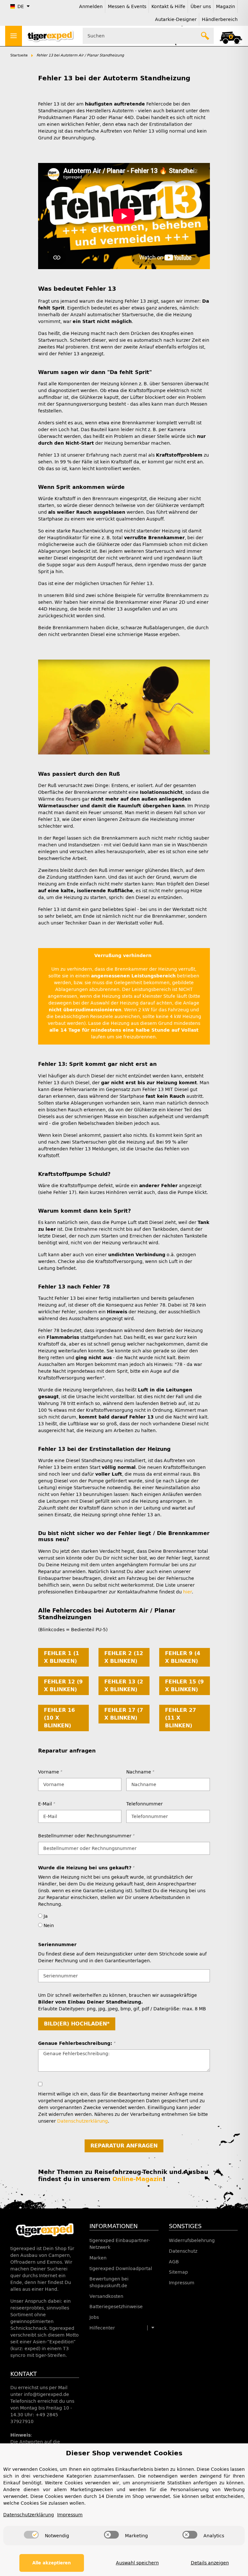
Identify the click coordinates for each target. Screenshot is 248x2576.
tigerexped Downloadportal (121, 2269)
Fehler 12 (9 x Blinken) (63, 1686)
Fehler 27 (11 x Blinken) (181, 1718)
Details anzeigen (210, 2563)
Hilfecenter (102, 2328)
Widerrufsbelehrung (192, 2241)
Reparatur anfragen (124, 2146)
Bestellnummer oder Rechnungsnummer (86, 1836)
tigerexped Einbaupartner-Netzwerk (120, 2244)
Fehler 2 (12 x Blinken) (124, 1657)
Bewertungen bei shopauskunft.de (109, 2282)
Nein (48, 1926)
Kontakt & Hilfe (168, 7)
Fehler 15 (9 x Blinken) (184, 1686)
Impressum (182, 2283)
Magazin (226, 7)
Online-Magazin (138, 2179)
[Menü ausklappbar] (14, 36)
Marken (98, 2258)
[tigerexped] (45, 2230)
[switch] (31, 2535)
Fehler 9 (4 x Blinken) (183, 1657)
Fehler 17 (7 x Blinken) (124, 1714)
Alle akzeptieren (52, 2563)
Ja (45, 1916)
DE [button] (21, 7)
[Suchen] (205, 36)
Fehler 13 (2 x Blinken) (124, 1686)
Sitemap (178, 2272)
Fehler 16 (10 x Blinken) (59, 1718)
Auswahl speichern (137, 2563)
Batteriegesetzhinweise (116, 2307)
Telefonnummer (145, 1804)
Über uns (201, 7)
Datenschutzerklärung (83, 2121)
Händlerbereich (220, 20)
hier (187, 1592)
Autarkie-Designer (176, 20)
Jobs (94, 2317)
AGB (174, 2262)
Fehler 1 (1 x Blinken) (62, 1657)
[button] (231, 36)
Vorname (50, 1772)
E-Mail (46, 1804)
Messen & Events (127, 7)
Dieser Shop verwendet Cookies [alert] (124, 2453)
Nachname (140, 1772)
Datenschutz (183, 2251)
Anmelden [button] (91, 7)
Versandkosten (106, 2296)
